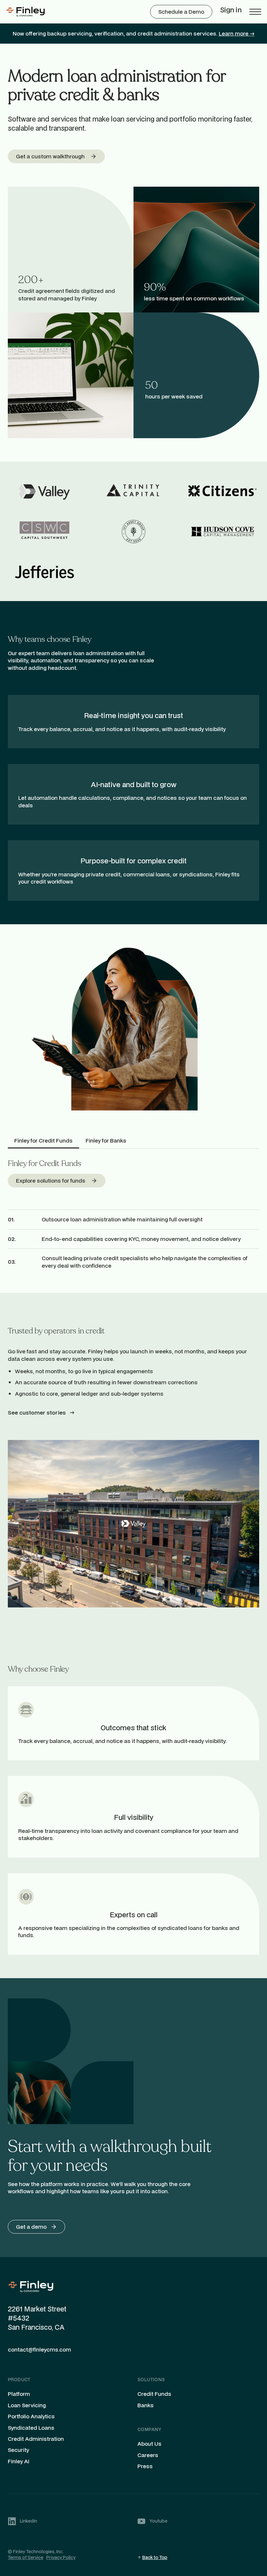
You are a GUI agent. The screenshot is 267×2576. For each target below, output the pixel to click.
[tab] (43, 1141)
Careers (148, 2455)
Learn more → (237, 33)
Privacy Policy (61, 2557)
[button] (255, 12)
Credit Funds (154, 2394)
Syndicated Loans (31, 2428)
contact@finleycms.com (39, 2350)
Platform (19, 2394)
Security (18, 2450)
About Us (149, 2444)
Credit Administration (36, 2439)
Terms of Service (26, 2557)
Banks (146, 2405)
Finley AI (19, 2461)
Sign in (231, 10)
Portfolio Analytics (31, 2416)
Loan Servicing (27, 2405)
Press (145, 2466)
